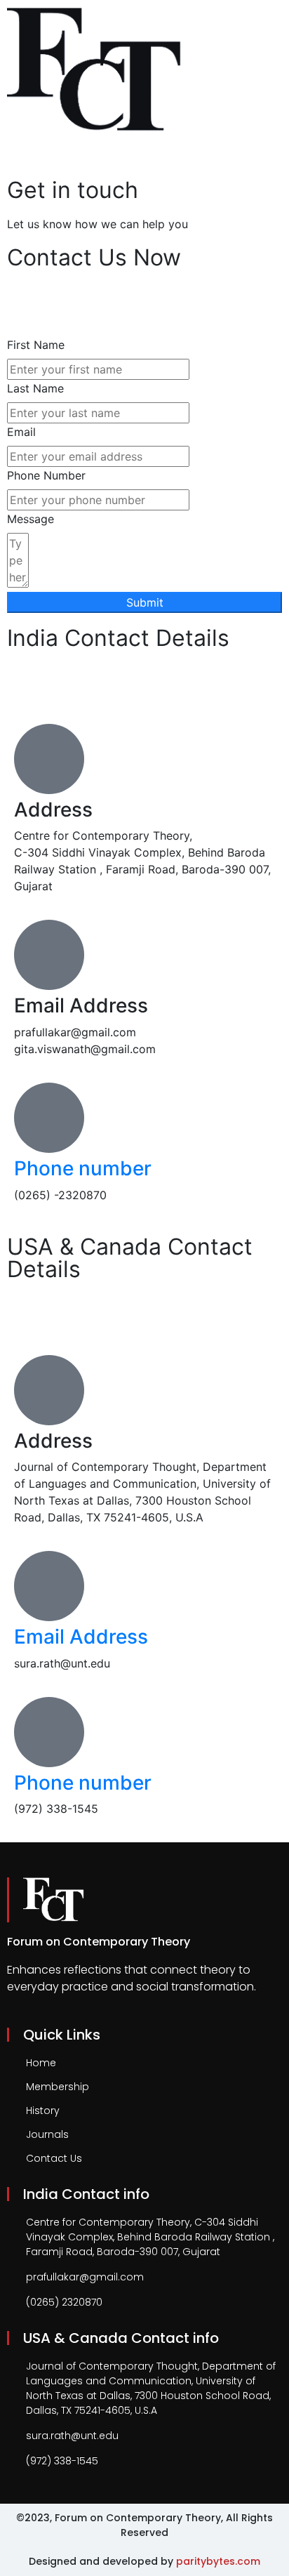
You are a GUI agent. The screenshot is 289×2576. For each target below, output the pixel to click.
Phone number (83, 1168)
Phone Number (46, 475)
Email (21, 432)
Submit (145, 602)
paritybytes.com (218, 2561)
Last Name (35, 388)
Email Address (81, 1637)
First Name (36, 345)
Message (31, 519)
